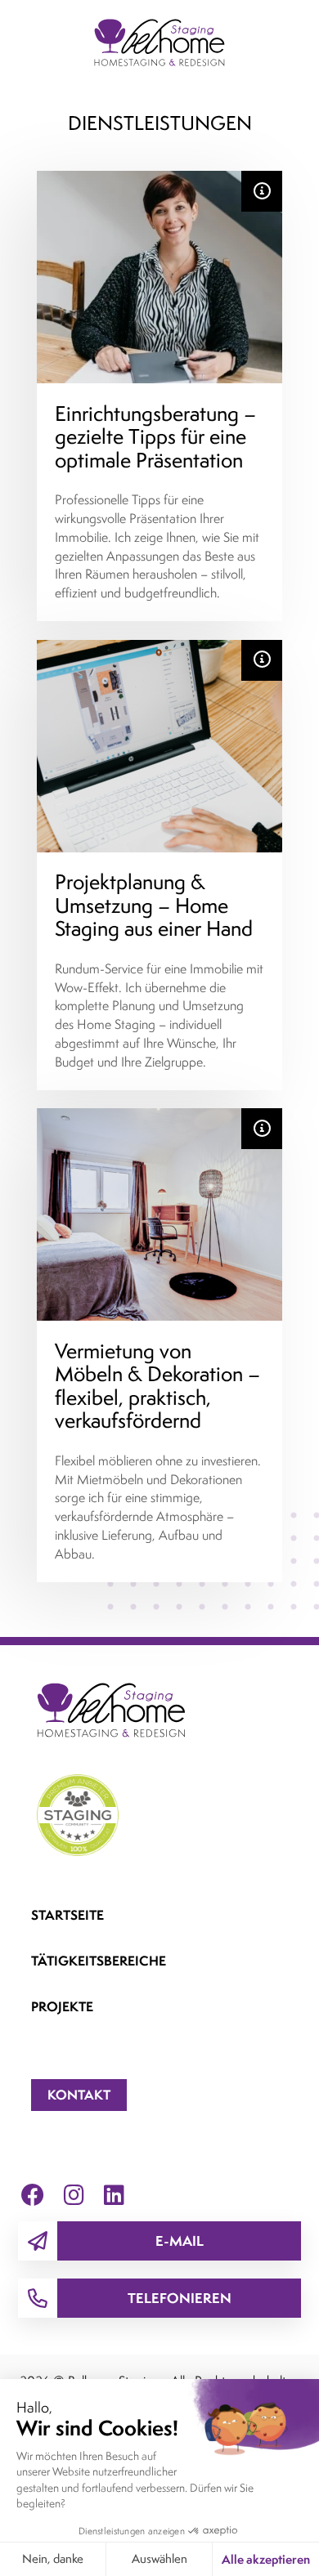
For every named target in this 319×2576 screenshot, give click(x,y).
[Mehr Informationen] (262, 191)
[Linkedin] (114, 2194)
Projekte (62, 2006)
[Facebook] (33, 2194)
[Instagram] (74, 2194)
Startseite (67, 1915)
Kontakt (79, 2095)
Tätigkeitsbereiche (99, 1961)
